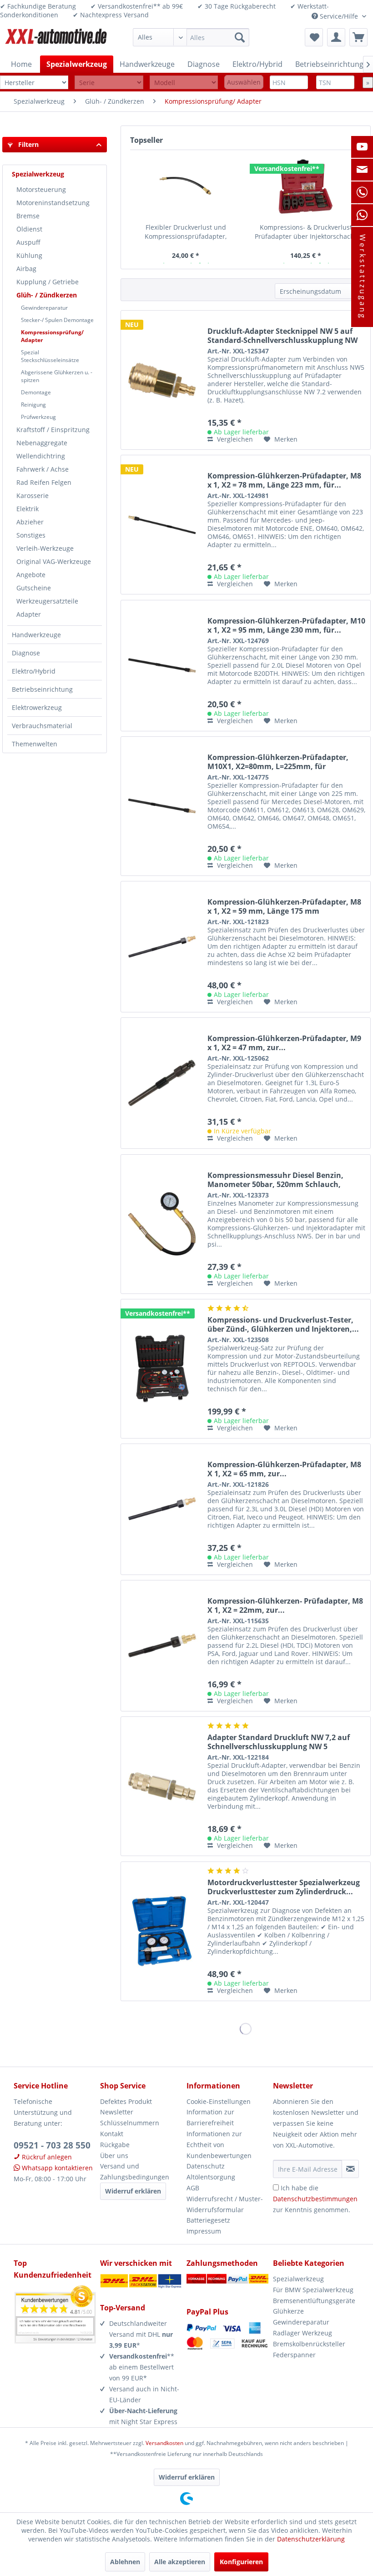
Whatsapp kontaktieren (56, 2168)
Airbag (26, 269)
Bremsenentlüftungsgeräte (314, 2301)
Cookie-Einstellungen (219, 2101)
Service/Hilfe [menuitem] (339, 16)
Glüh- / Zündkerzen (47, 295)
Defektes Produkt (126, 2101)
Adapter (29, 614)
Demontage (36, 392)
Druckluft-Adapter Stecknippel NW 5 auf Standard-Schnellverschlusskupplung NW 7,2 (282, 336)
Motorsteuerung (41, 189)
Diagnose (26, 653)
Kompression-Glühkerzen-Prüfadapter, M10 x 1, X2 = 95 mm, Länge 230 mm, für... (286, 625)
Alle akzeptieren (180, 2562)
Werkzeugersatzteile (47, 601)
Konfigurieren (241, 2562)
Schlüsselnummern (130, 2123)
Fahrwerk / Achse (43, 469)
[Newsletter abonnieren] (350, 2169)
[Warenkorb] (358, 37)
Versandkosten (164, 2443)
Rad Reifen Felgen (44, 482)
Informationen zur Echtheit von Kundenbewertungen (219, 2145)
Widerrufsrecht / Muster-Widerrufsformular (225, 2204)
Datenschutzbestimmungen (315, 2199)
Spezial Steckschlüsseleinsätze (50, 356)
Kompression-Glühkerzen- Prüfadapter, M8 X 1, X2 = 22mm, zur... (285, 1605)
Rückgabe (115, 2145)
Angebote (31, 575)
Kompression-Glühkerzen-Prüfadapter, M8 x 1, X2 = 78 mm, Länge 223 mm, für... (284, 480)
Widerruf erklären (133, 2191)
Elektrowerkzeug (37, 707)
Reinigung (33, 405)
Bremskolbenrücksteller (309, 2344)
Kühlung (29, 255)
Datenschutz (206, 2166)
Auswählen (244, 82)
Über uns (114, 2156)
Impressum (204, 2231)
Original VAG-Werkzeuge (54, 561)
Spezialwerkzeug (38, 174)
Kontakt (112, 2134)
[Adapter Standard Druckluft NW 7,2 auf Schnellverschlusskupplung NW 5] (162, 1786)
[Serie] (109, 83)
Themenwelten (35, 744)
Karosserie (33, 496)
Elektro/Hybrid (34, 671)
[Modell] (184, 83)
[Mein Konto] (336, 37)
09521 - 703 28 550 (52, 2145)
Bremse (28, 216)
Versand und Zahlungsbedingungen (135, 2171)
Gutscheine (34, 588)
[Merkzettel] (314, 37)
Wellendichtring (41, 456)
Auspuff (28, 242)
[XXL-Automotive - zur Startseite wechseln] (56, 40)
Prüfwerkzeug (38, 417)
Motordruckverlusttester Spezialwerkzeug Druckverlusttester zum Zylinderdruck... (284, 1887)
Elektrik (28, 509)
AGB (193, 2188)
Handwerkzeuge (36, 635)
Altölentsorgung (211, 2177)
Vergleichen (234, 439)
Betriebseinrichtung (42, 689)
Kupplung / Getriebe (48, 282)
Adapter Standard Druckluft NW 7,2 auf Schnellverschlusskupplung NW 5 (279, 1742)
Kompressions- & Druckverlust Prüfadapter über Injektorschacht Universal (306, 232)
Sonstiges (31, 535)
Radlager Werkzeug (302, 2333)
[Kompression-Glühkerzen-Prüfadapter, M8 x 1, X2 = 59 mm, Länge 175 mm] (162, 947)
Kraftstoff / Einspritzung (53, 430)
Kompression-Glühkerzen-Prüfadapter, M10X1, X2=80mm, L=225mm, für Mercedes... (278, 762)
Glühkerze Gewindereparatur (301, 2317)
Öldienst (29, 229)
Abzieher (30, 522)
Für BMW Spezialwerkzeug (313, 2290)
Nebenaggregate (42, 443)
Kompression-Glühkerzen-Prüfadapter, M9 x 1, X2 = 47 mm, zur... (284, 1043)
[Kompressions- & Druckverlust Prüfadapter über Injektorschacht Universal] (306, 186)
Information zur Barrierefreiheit (210, 2117)
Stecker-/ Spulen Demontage (57, 320)
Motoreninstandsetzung (53, 203)
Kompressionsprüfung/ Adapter (52, 336)
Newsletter (117, 2112)
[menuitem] (191, 37)
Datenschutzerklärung (311, 2539)
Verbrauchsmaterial (42, 726)
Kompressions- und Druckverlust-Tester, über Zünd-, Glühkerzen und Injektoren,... (283, 1324)
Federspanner (294, 2355)
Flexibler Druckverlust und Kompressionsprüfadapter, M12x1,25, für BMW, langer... (186, 232)
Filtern (28, 144)
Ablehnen (125, 2562)
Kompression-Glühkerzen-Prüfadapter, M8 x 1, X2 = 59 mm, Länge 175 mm (284, 906)
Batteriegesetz (208, 2220)
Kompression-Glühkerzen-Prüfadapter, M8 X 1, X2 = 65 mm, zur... (284, 1469)
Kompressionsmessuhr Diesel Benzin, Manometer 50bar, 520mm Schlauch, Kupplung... (275, 1180)
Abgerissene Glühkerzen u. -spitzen (57, 376)
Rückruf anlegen (46, 2157)
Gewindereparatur (44, 308)
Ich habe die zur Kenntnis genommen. (315, 2199)
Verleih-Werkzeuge (45, 548)
